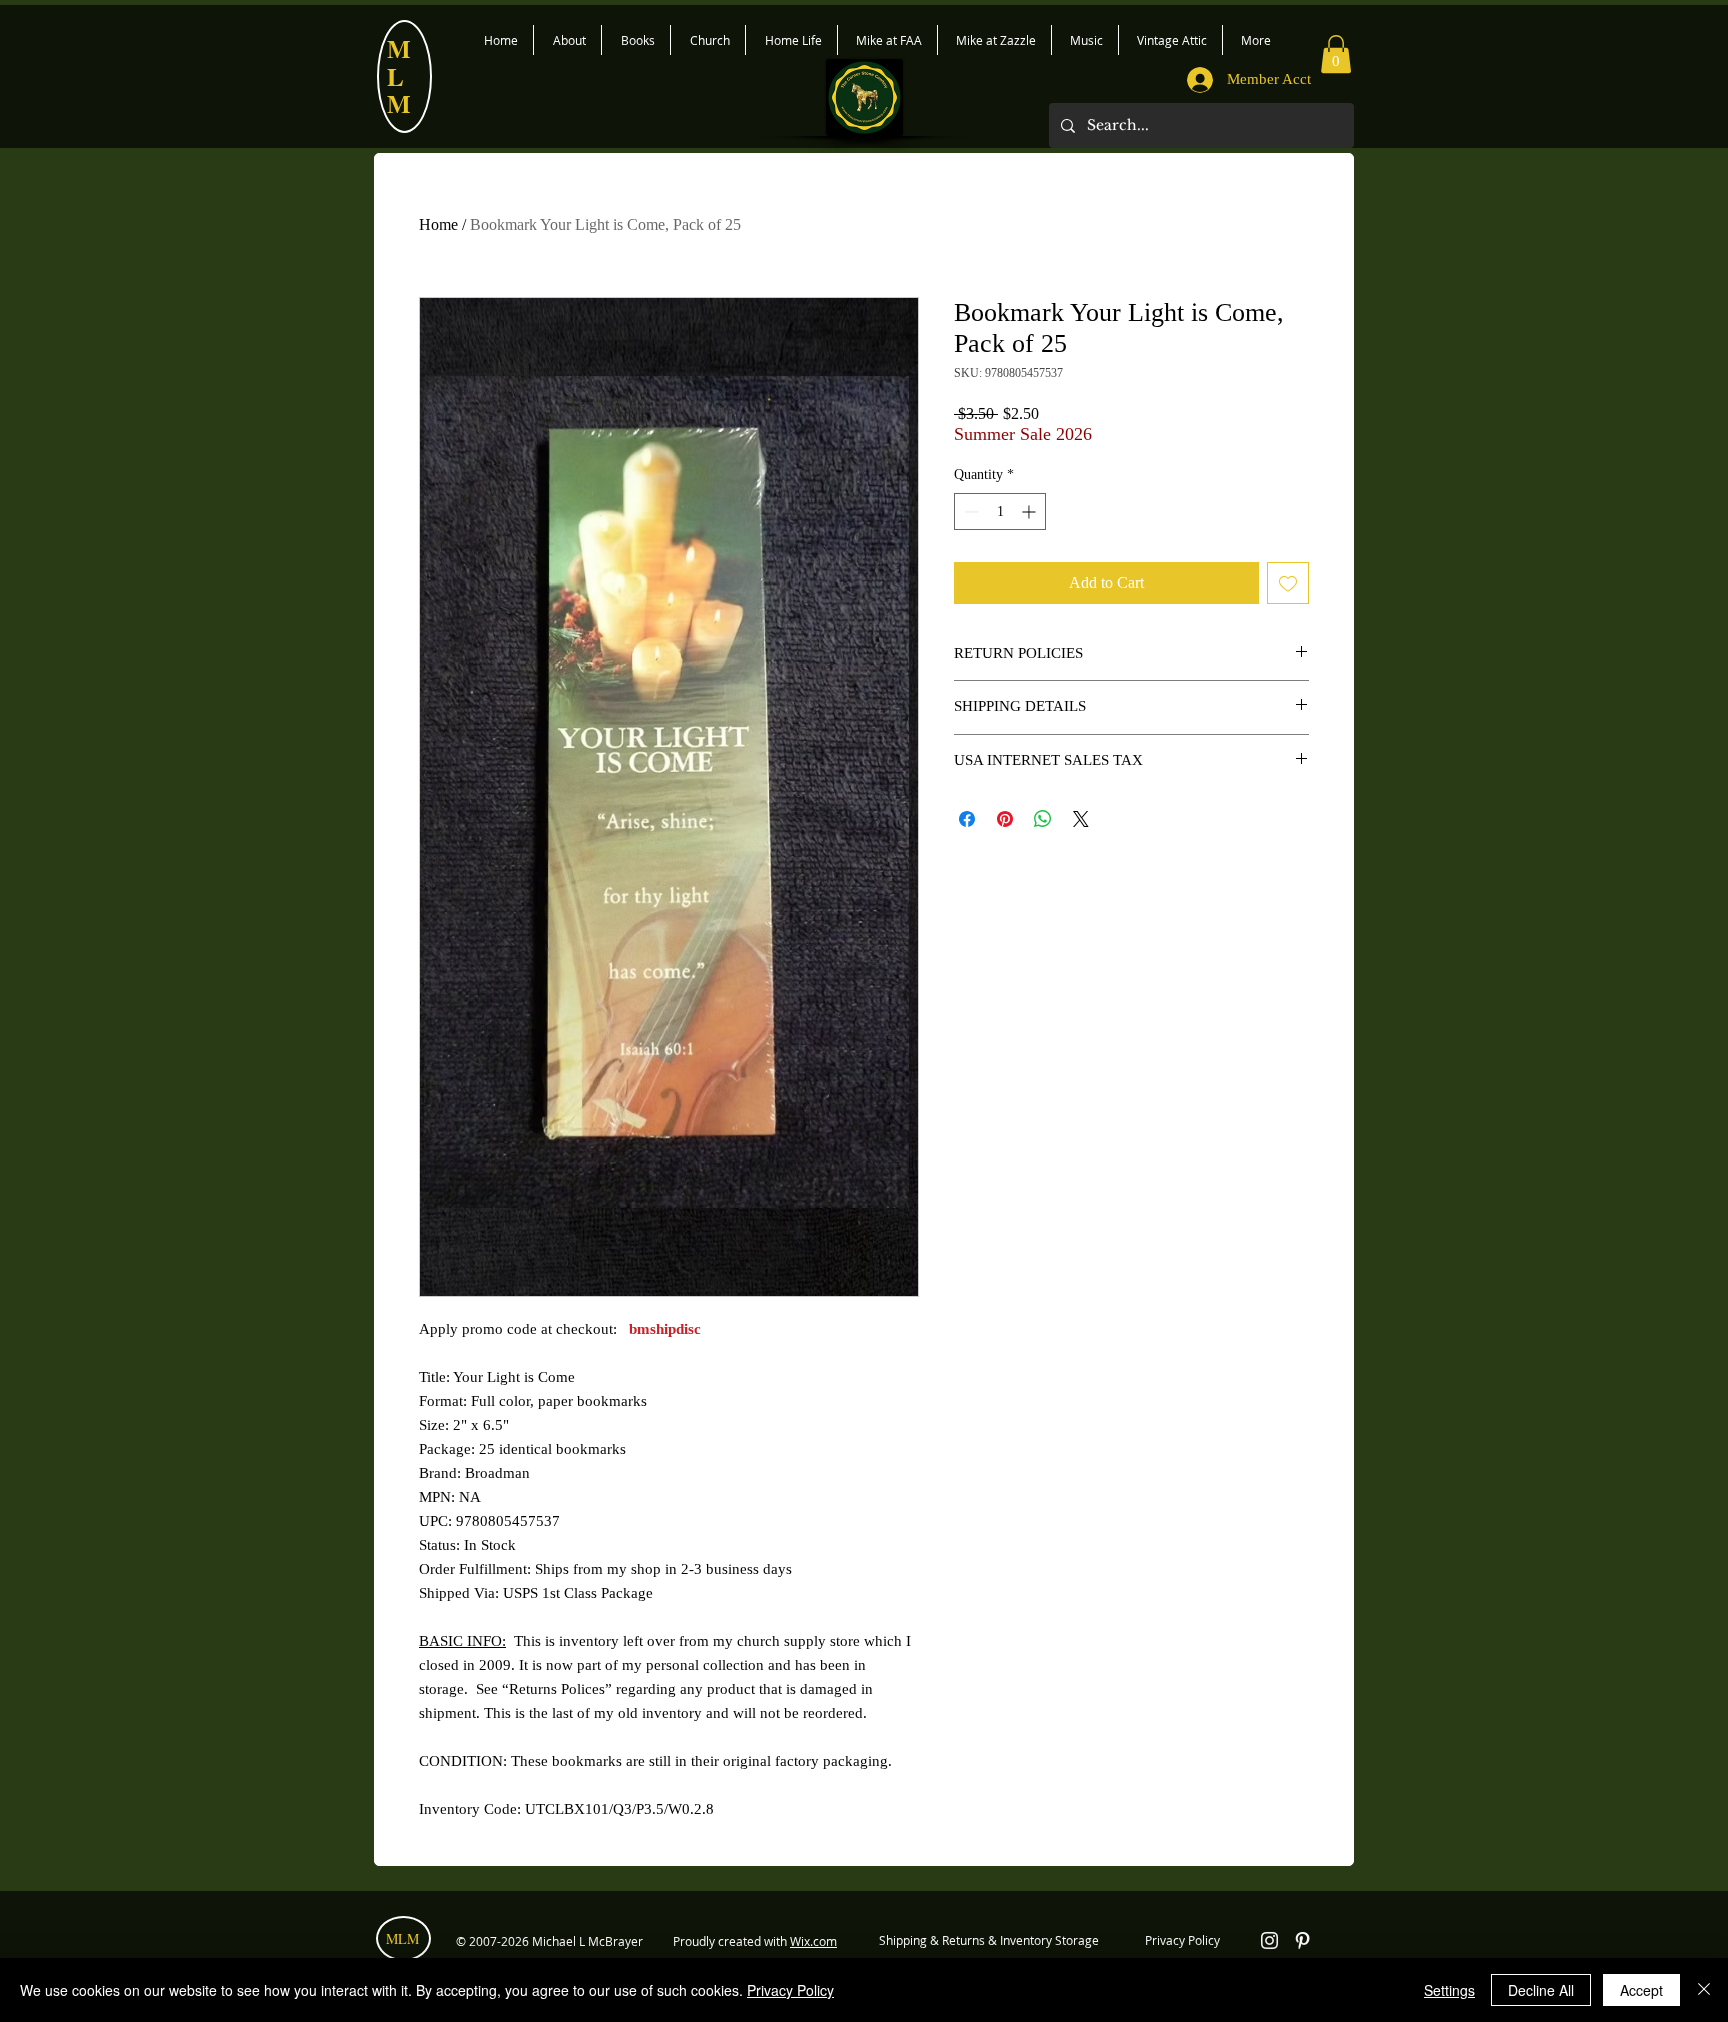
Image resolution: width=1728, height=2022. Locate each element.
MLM (402, 1938)
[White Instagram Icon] (1269, 1940)
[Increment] (1030, 511)
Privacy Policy (790, 1990)
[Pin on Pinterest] (1005, 819)
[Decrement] (969, 511)
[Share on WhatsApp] (1043, 819)
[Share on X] (1081, 819)
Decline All (1541, 1990)
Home (438, 224)
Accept (1641, 1990)
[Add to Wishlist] (1288, 583)
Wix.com (813, 1941)
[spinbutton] (1000, 511)
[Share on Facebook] (967, 819)
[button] (1336, 54)
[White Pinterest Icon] (1302, 1940)
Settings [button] (1449, 1990)
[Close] (1704, 1990)
